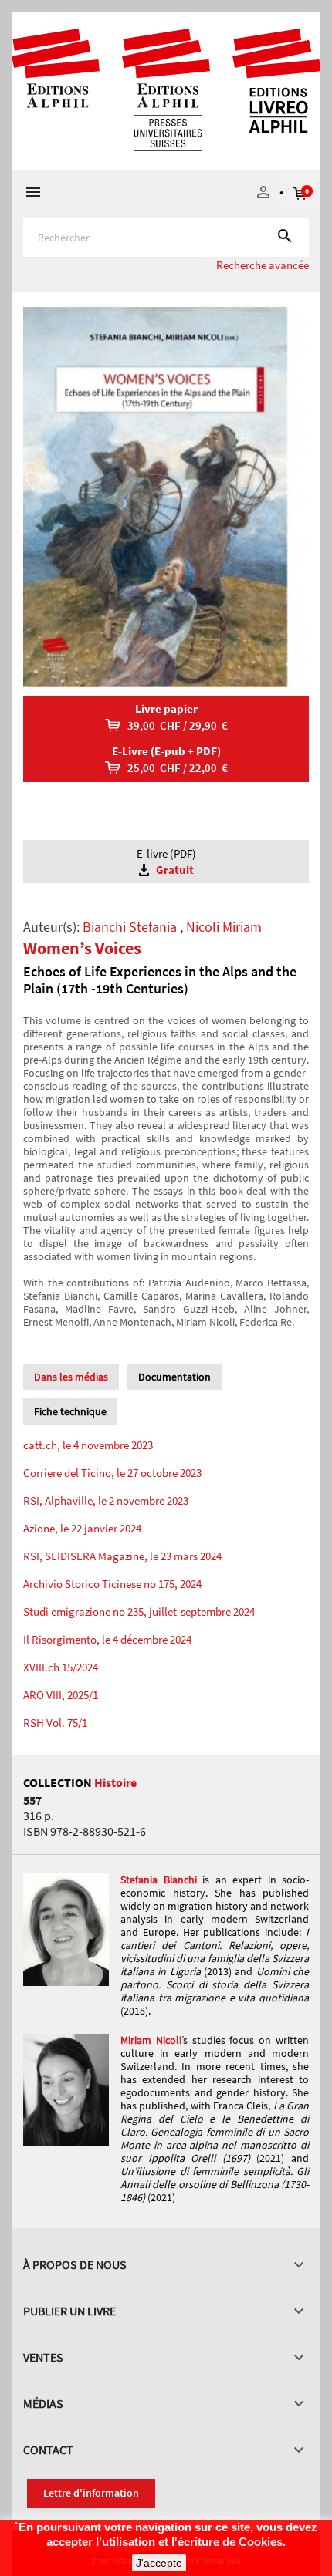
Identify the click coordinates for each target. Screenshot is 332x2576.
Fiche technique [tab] (70, 1411)
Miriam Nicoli (151, 2040)
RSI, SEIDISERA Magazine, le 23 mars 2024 (122, 1556)
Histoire (115, 1782)
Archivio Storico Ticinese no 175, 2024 (112, 1584)
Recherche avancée (263, 265)
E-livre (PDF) (166, 861)
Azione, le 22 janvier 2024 (82, 1528)
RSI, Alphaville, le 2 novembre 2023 (106, 1500)
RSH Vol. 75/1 (55, 1723)
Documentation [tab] (174, 1377)
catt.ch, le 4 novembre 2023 (88, 1445)
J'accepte (159, 2563)
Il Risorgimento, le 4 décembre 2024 (107, 1639)
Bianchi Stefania (130, 927)
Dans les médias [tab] (71, 1377)
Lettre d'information (91, 2493)
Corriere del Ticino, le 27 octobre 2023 (112, 1473)
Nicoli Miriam (224, 927)
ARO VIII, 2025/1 (61, 1695)
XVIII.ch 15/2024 (61, 1667)
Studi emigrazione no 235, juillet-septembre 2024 (139, 1612)
